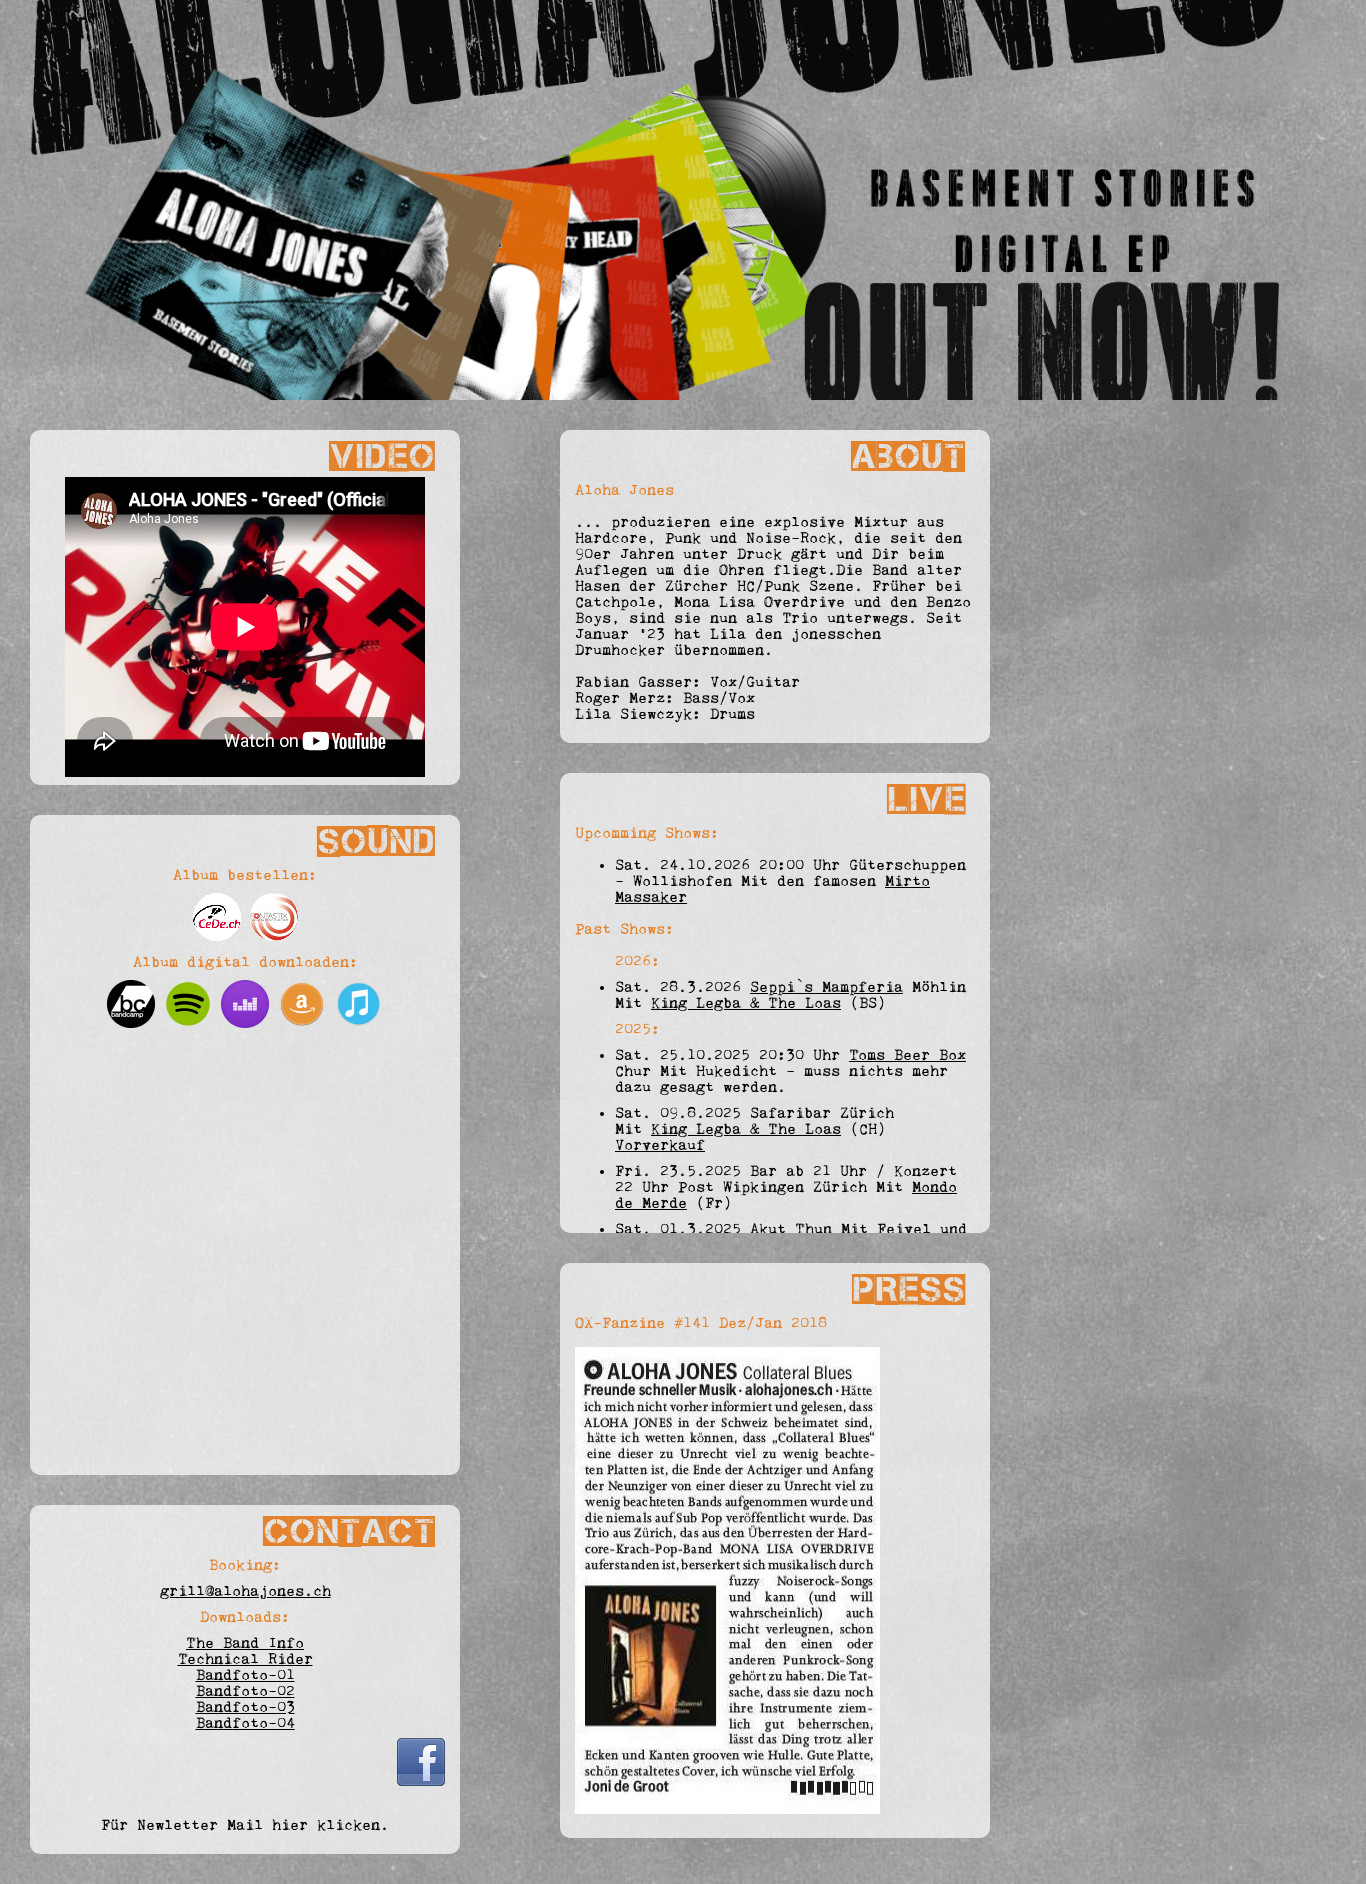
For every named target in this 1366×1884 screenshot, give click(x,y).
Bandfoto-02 (245, 1691)
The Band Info (245, 1643)
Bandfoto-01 (245, 1675)
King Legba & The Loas (746, 1003)
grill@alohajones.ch (245, 1591)
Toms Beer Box (907, 1055)
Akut (768, 1229)
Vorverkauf (660, 1145)
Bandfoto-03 (245, 1707)
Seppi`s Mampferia (826, 987)
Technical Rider (245, 1659)
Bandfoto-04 (245, 1723)
